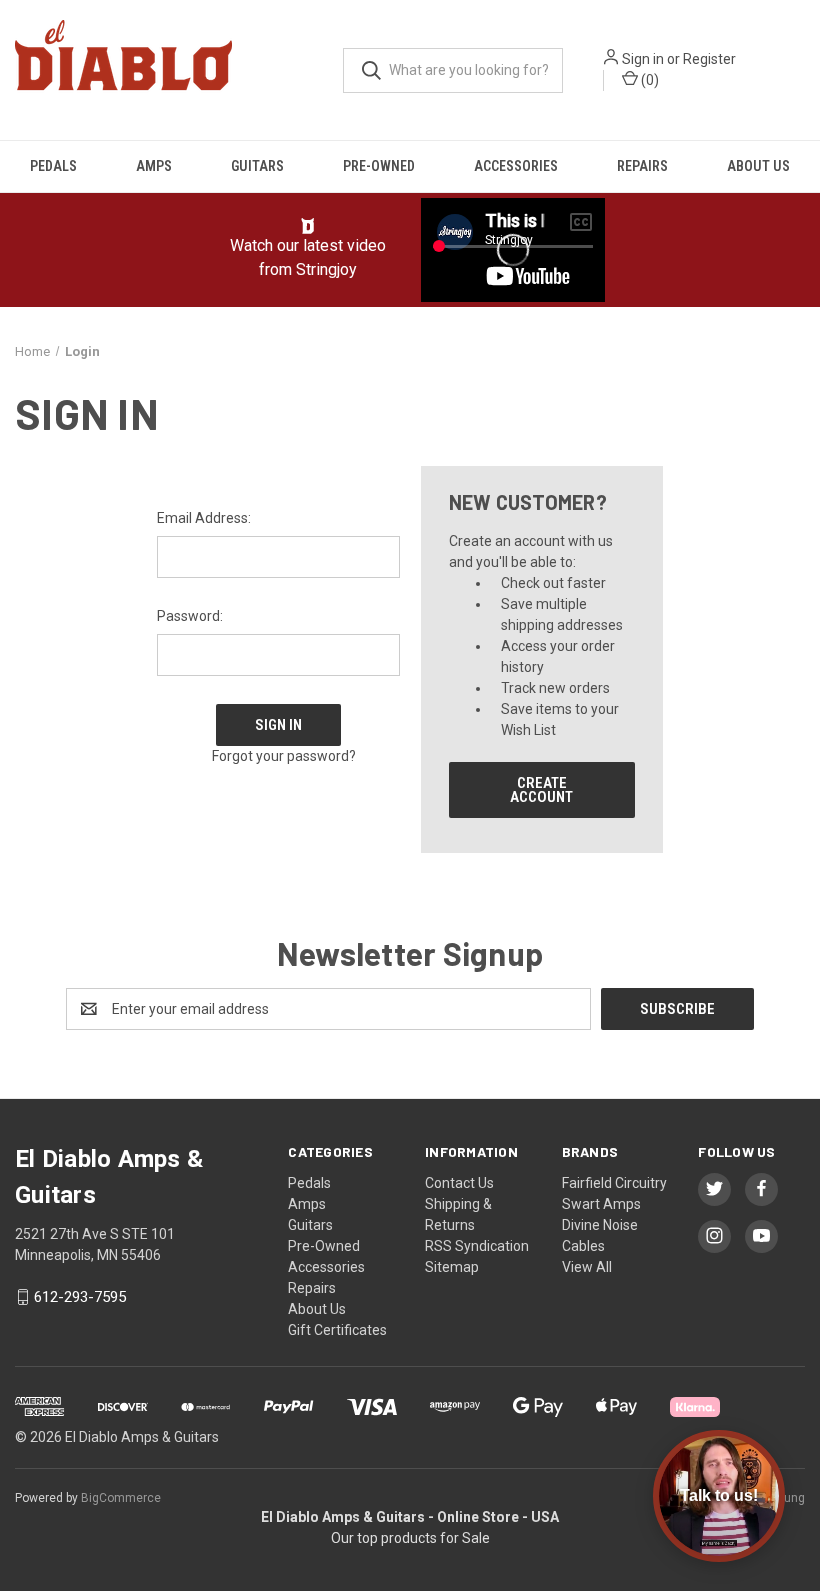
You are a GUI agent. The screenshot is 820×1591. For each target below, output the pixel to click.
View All (587, 1267)
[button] (308, 226)
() (648, 80)
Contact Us (459, 1183)
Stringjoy (326, 269)
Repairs (642, 166)
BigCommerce (121, 1498)
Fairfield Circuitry (614, 1183)
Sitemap (452, 1267)
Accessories (516, 166)
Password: (190, 616)
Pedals (53, 166)
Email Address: (204, 518)
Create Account (541, 790)
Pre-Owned (379, 166)
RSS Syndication (477, 1246)
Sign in (643, 59)
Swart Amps (601, 1204)
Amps (154, 166)
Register (709, 59)
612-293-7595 (80, 1297)
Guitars (257, 166)
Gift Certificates (337, 1330)
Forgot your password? (284, 756)
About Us (758, 166)
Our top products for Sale (410, 1538)
